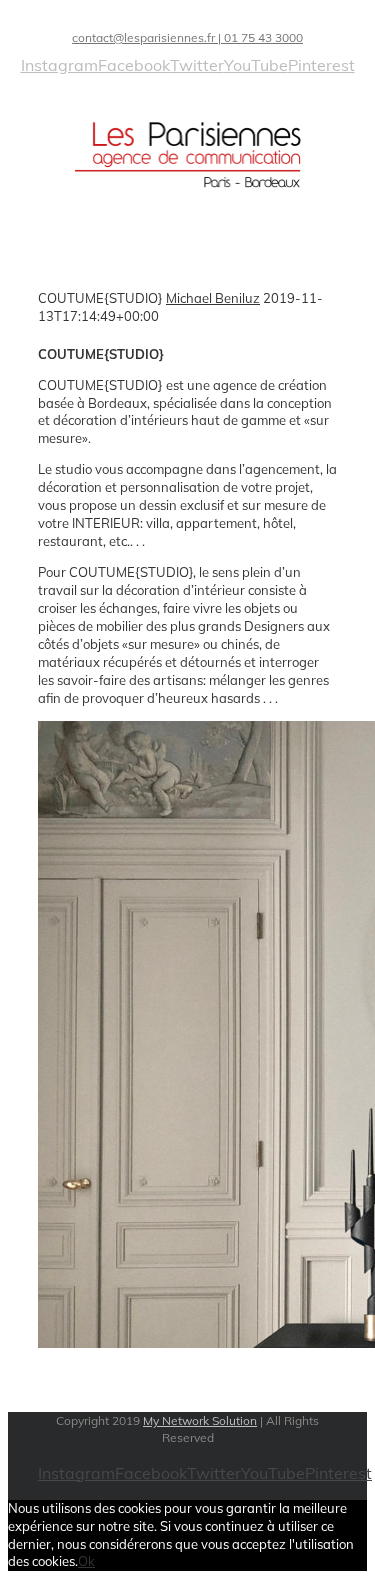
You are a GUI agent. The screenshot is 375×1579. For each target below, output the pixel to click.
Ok (86, 1561)
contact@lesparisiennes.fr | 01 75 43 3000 (187, 37)
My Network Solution (200, 1420)
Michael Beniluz (213, 298)
